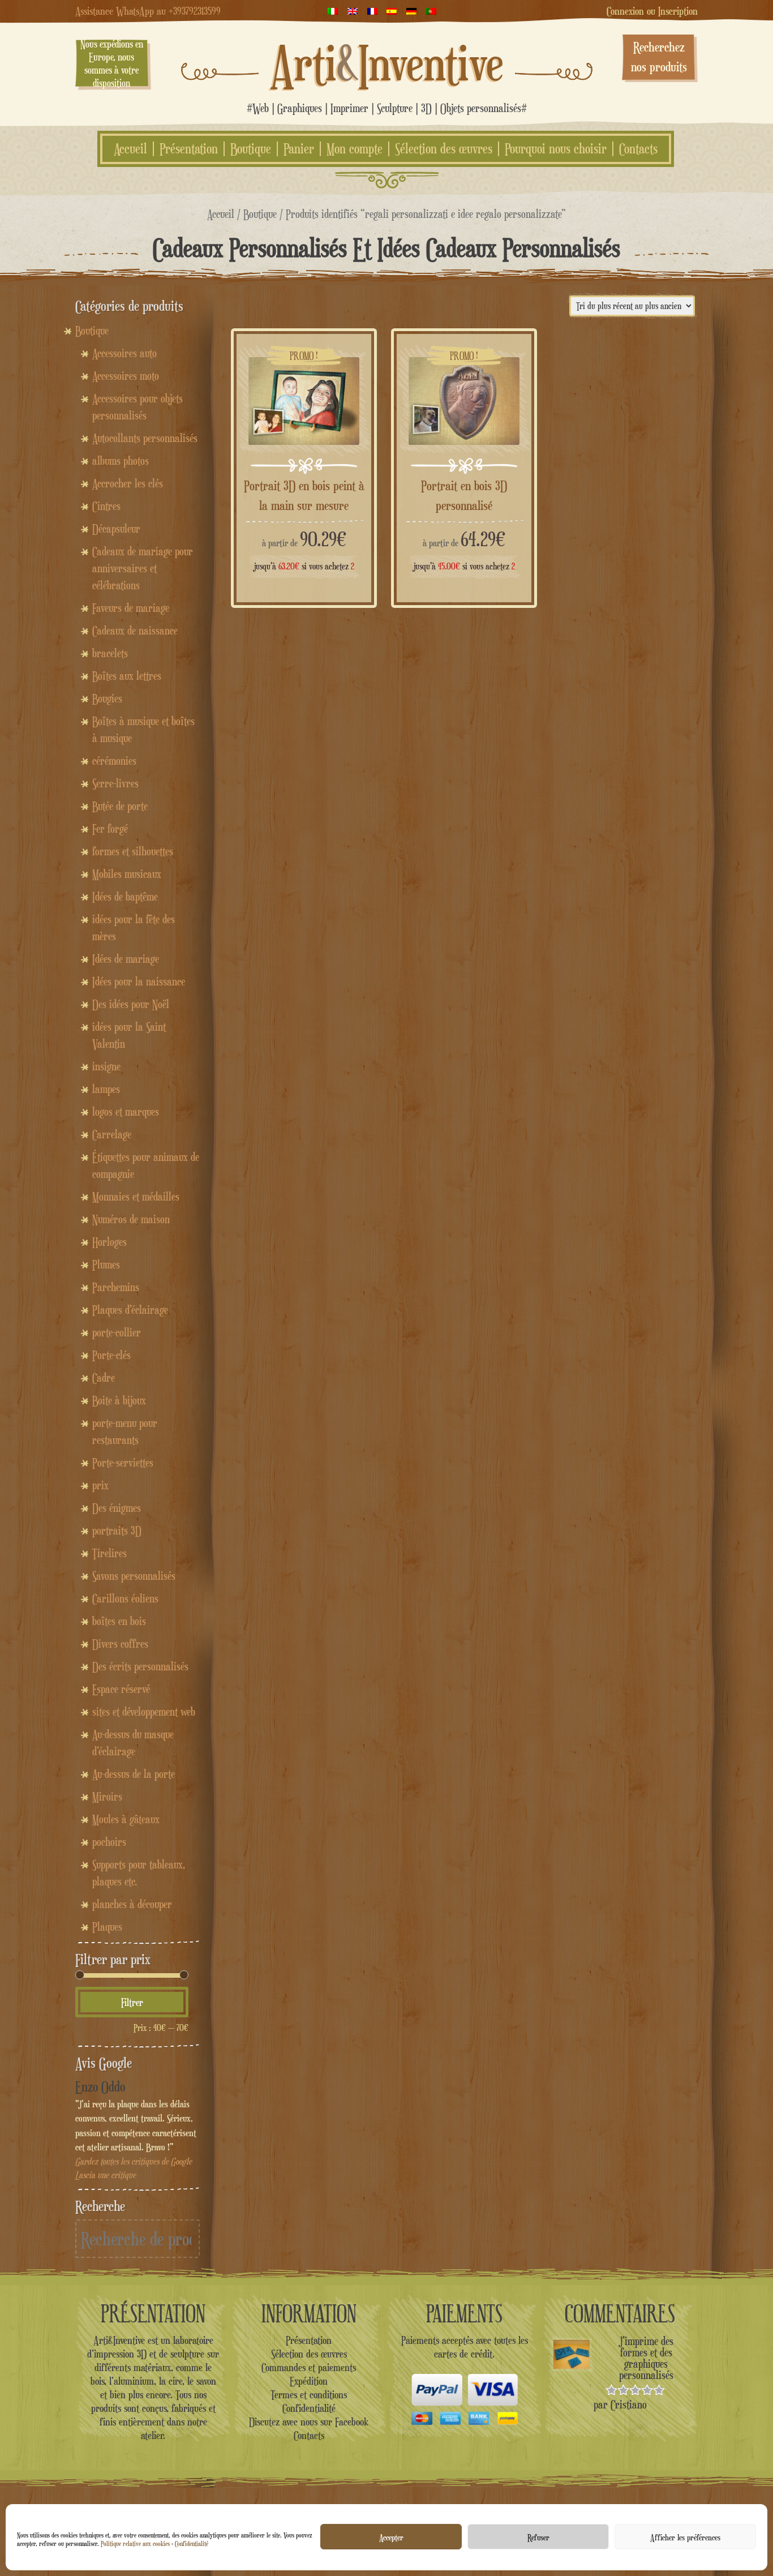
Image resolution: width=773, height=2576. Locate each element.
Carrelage (112, 1134)
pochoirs (109, 1842)
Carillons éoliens (125, 1598)
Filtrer (132, 2002)
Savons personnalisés (134, 1576)
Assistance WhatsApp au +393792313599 (148, 11)
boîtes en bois (119, 1621)
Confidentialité (192, 2543)
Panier (299, 149)
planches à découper (132, 1904)
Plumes (106, 1265)
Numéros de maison (131, 1219)
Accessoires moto (126, 376)
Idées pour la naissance (139, 981)
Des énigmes (117, 1508)
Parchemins (116, 1287)
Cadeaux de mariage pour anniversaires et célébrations (143, 568)
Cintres (106, 506)
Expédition (309, 2381)
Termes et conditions (309, 2394)
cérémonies (114, 761)
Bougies (107, 698)
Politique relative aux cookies (135, 2543)
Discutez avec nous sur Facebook (309, 2421)
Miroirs (107, 1797)
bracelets (110, 653)
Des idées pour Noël (131, 1004)
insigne (106, 1066)
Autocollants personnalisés (145, 438)
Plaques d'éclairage (130, 1310)
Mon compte (355, 149)
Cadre (104, 1378)
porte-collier (117, 1332)
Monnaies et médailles (136, 1197)
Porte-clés (111, 1355)
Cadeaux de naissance (135, 631)
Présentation (189, 149)
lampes (106, 1089)
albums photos (121, 461)
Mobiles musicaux (127, 874)
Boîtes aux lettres (127, 676)
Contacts (638, 149)
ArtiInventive (387, 63)
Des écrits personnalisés (140, 1666)
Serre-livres (115, 783)
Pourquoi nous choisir (556, 149)
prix (100, 1485)
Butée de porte (120, 806)
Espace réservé (121, 1689)
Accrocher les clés (128, 483)
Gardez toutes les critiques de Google (134, 2161)
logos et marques (126, 1112)
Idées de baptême (125, 897)
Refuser (538, 2537)
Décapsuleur (116, 529)
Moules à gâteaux (126, 1819)
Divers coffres (120, 1644)
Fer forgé (110, 829)
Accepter (391, 2537)
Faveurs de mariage (131, 608)
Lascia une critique (106, 2175)
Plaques (107, 1927)
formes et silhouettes (133, 851)
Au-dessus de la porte (134, 1774)
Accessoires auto (124, 353)
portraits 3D (117, 1531)
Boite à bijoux (119, 1400)
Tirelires (109, 1553)
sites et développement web (144, 1712)
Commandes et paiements (309, 2367)
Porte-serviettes (123, 1463)
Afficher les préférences (685, 2537)
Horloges (109, 1242)
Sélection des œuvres (444, 149)
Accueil (130, 149)
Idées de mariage (126, 959)
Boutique (251, 149)
